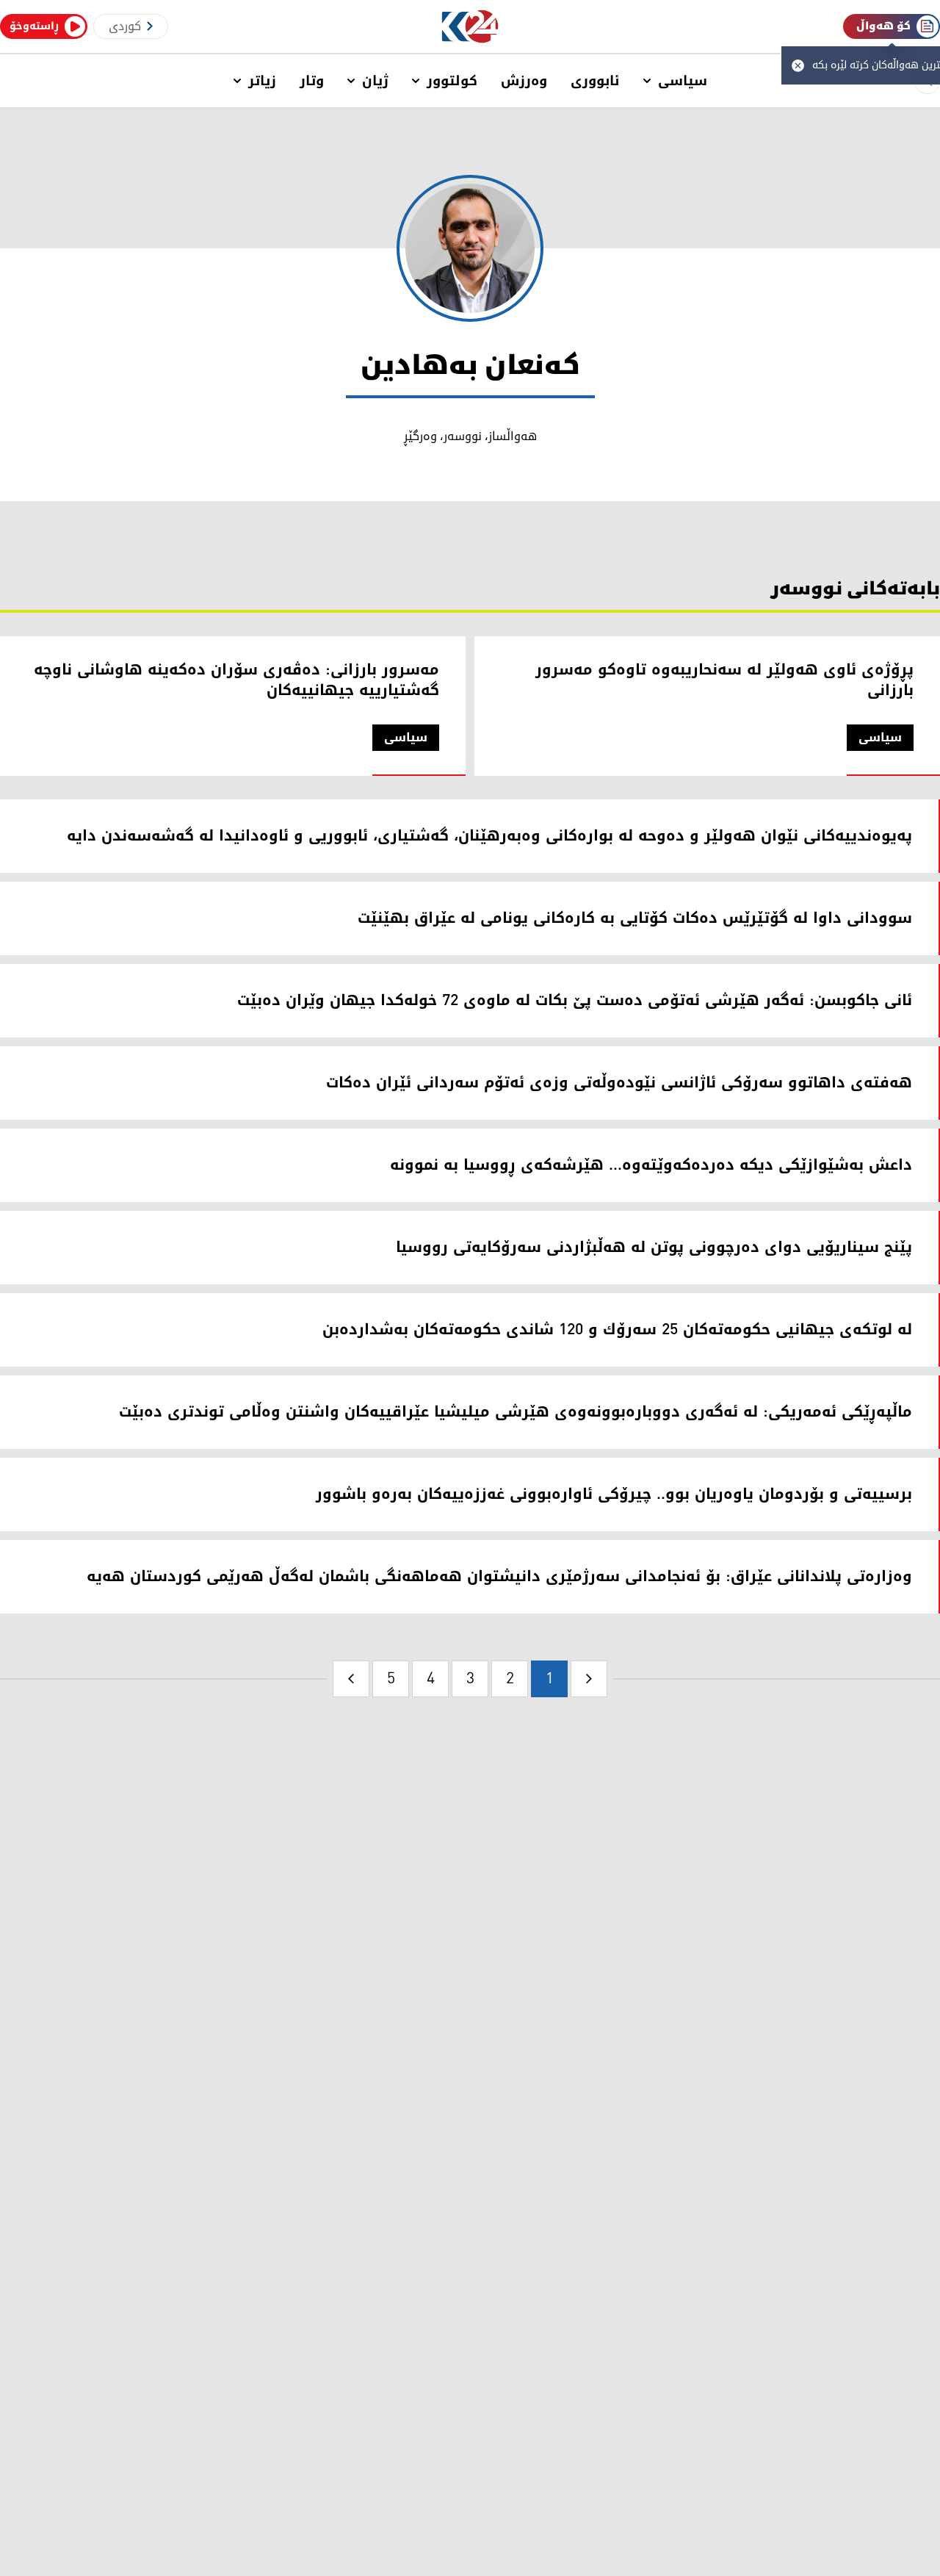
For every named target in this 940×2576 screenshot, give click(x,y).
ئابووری (595, 81)
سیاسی (683, 81)
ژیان (375, 81)
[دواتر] (351, 1679)
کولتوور (452, 81)
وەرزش (524, 81)
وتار (312, 81)
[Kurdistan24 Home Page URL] (470, 27)
